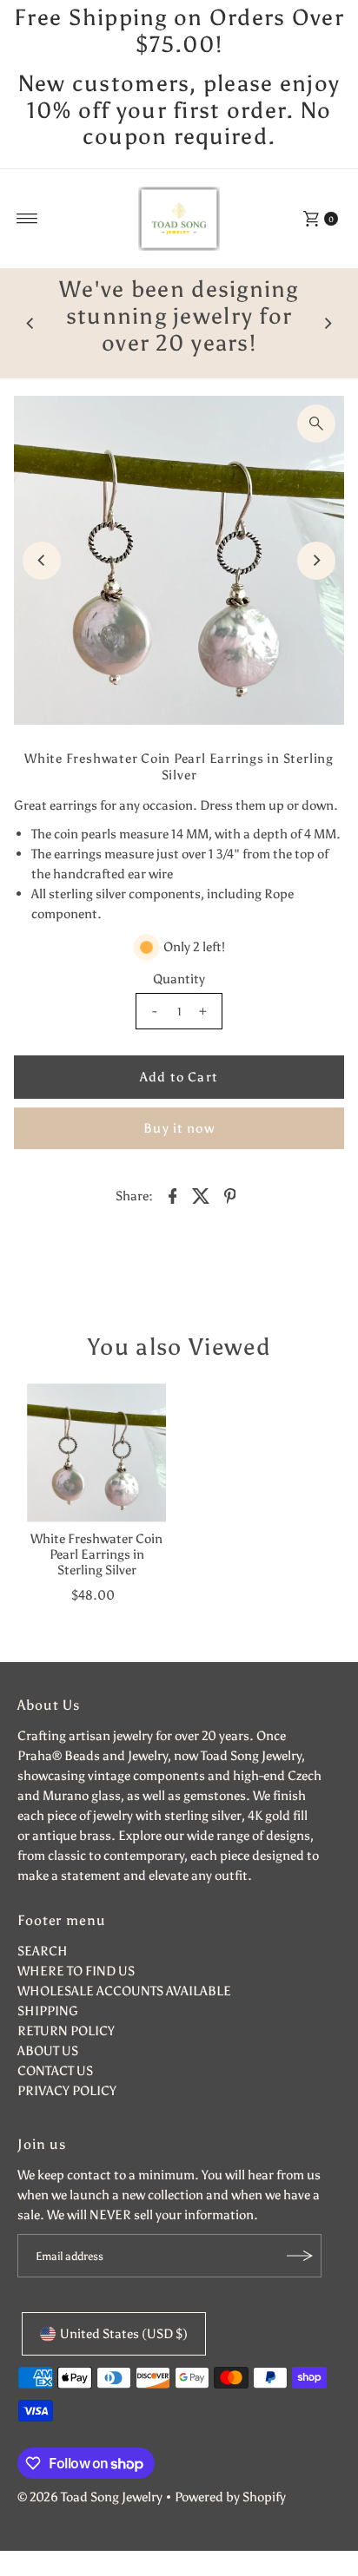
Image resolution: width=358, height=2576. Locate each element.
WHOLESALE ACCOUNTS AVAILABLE (124, 1991)
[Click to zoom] (316, 424)
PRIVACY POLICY (67, 2090)
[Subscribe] (300, 2256)
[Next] (328, 324)
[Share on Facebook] (173, 1194)
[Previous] (30, 324)
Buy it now (179, 1128)
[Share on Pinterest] (230, 1194)
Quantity (179, 979)
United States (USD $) (124, 2333)
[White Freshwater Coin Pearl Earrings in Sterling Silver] (96, 1453)
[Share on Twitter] (202, 1194)
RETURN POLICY (66, 2031)
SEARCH (43, 1951)
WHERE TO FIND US (76, 1971)
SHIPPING (48, 2011)
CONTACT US (55, 2070)
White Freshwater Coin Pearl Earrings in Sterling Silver (96, 1554)
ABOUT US (48, 2050)
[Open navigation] (27, 219)
